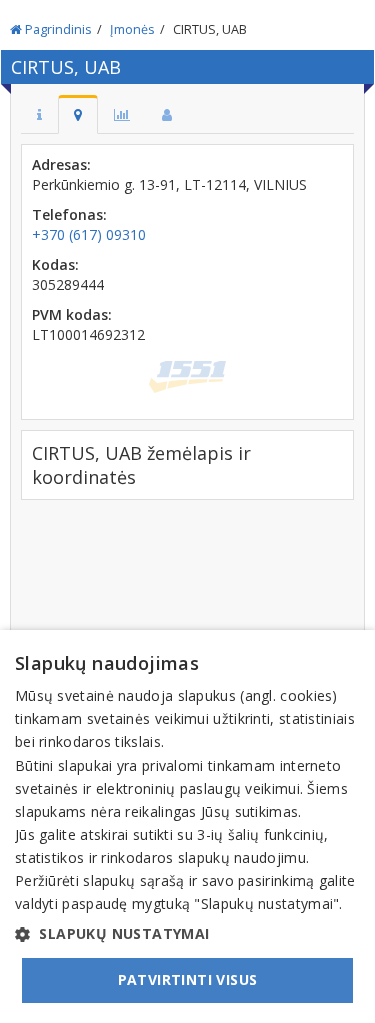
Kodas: (55, 264)
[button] (187, 934)
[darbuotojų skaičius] (167, 114)
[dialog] (187, 826)
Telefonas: (69, 214)
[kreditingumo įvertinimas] (122, 114)
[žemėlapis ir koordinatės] (78, 114)
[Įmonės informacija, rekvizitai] (39, 114)
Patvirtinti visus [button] (188, 979)
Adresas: (61, 164)
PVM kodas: (72, 314)
